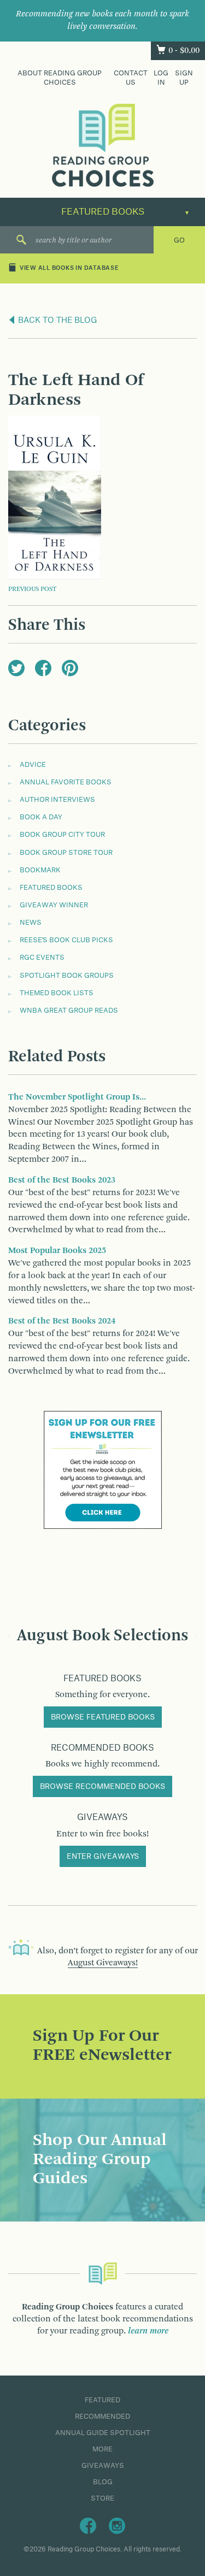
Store (102, 2498)
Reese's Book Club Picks (66, 940)
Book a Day (41, 817)
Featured (102, 2400)
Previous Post (32, 589)
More (102, 2449)
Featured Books (51, 888)
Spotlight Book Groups (67, 976)
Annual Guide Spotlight (103, 2433)
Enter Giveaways (103, 1857)
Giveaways (103, 2466)
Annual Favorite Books (66, 782)
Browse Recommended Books (102, 1787)
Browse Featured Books (103, 1717)
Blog (103, 2482)
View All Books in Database (69, 269)
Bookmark (40, 870)
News (31, 923)
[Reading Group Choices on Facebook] (88, 2525)
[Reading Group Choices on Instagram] (117, 2525)
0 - (184, 51)
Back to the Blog (57, 321)
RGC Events (42, 958)
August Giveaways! (103, 1963)
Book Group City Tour (62, 835)
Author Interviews (57, 800)
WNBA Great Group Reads (69, 1011)
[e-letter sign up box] (103, 1469)
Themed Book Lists (57, 993)
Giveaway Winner (54, 905)
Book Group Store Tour (66, 853)
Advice (33, 765)
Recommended (102, 2417)
